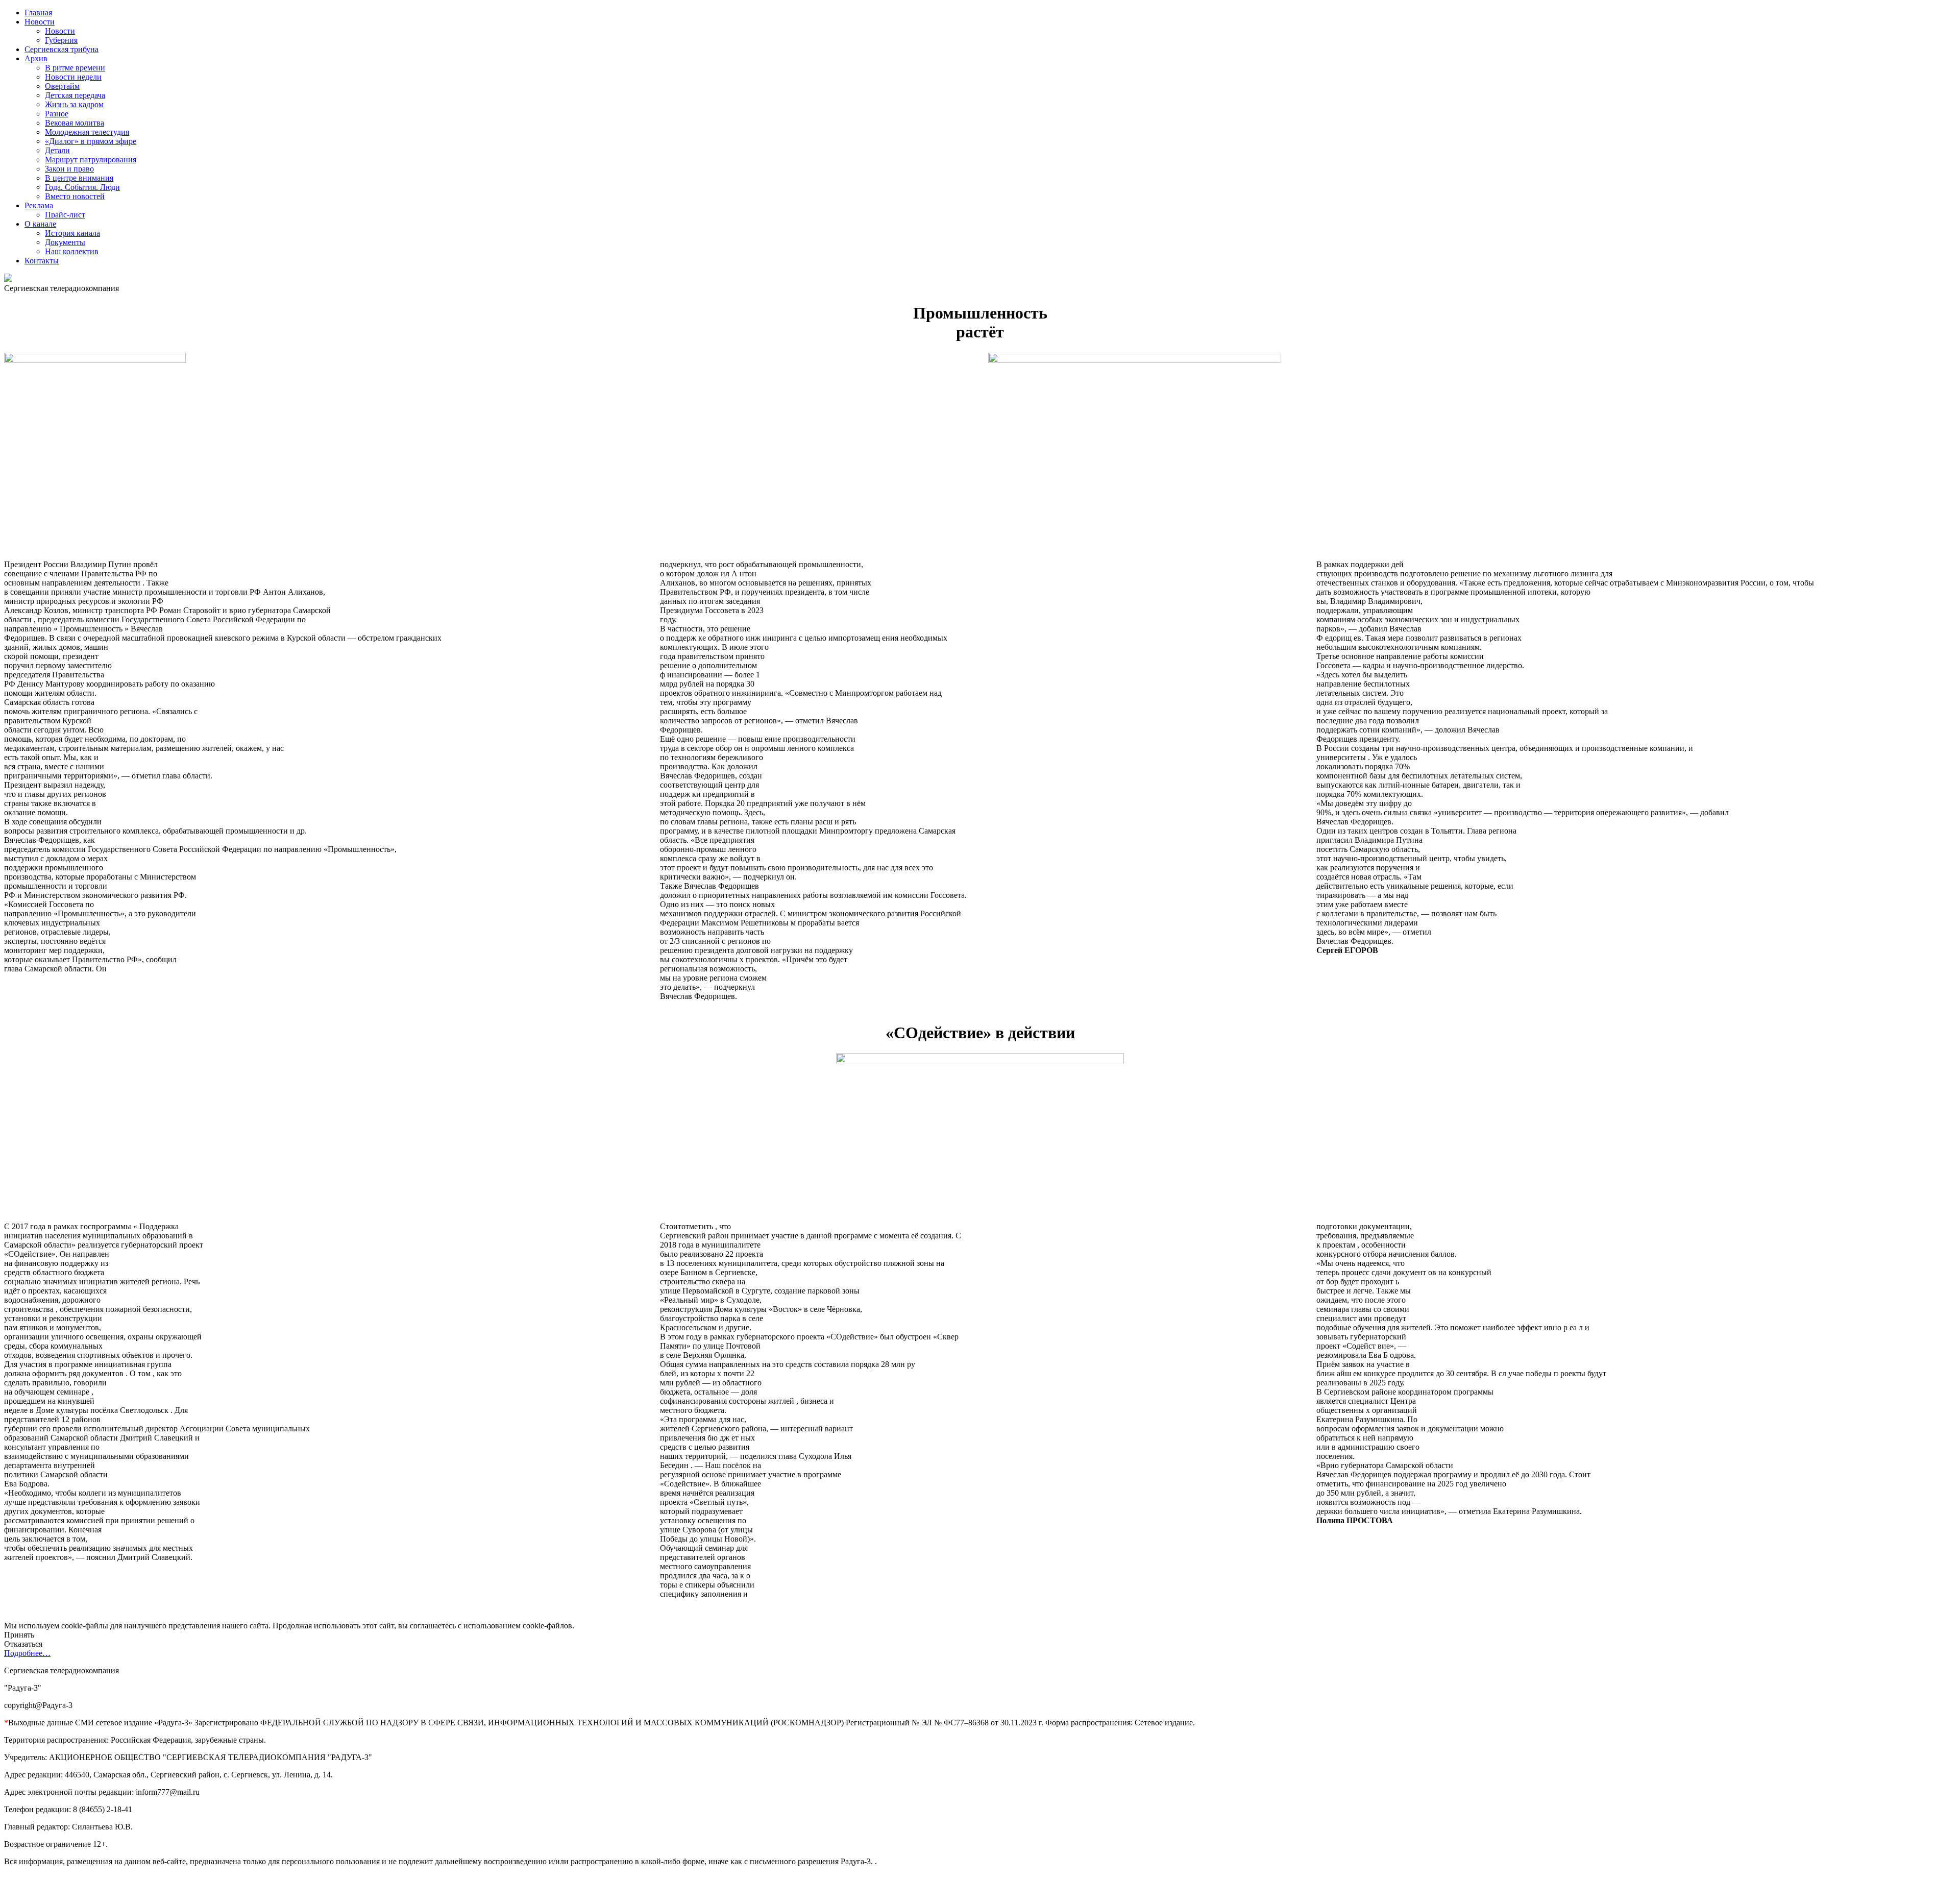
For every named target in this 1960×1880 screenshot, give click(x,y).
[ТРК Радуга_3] (8, 279)
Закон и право (69, 169)
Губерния (61, 40)
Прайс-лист (65, 215)
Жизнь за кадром (74, 104)
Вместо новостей (75, 196)
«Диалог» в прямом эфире (91, 141)
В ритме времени (75, 68)
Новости (40, 22)
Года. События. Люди (82, 187)
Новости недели (73, 77)
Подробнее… (27, 1653)
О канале (40, 224)
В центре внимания (79, 178)
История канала (72, 233)
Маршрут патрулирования (91, 160)
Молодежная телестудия (87, 132)
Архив (36, 58)
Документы (65, 242)
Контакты (42, 261)
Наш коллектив (72, 251)
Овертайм (62, 86)
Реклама (39, 205)
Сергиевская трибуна (62, 49)
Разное (57, 114)
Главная (38, 13)
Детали (57, 150)
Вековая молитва (75, 123)
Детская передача (75, 95)
